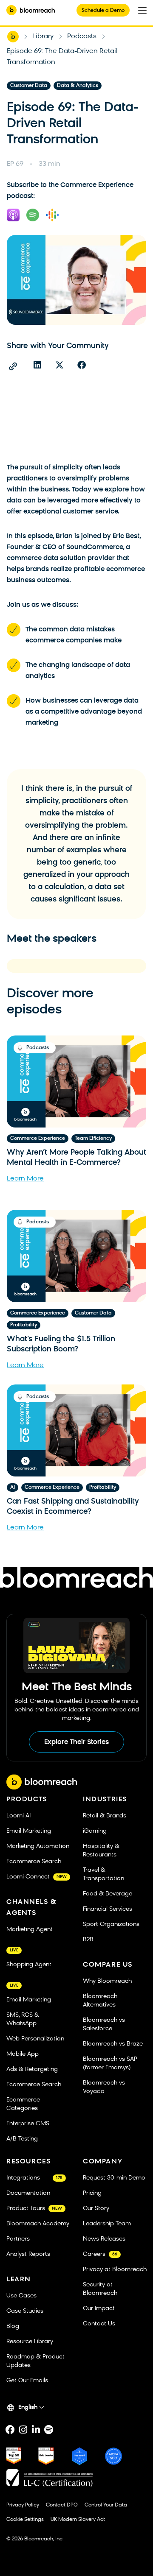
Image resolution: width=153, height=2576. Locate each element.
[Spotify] (48, 2430)
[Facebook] (10, 2430)
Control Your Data (106, 2505)
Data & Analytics (78, 86)
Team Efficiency (93, 1139)
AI (13, 1488)
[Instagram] (23, 2430)
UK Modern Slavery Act (78, 2520)
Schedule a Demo (103, 11)
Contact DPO (62, 2505)
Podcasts (82, 36)
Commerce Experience (38, 1139)
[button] (37, 365)
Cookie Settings (25, 2520)
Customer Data (29, 86)
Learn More (25, 1179)
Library (43, 36)
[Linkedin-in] (36, 2430)
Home (13, 36)
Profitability (24, 1325)
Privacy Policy (23, 2505)
